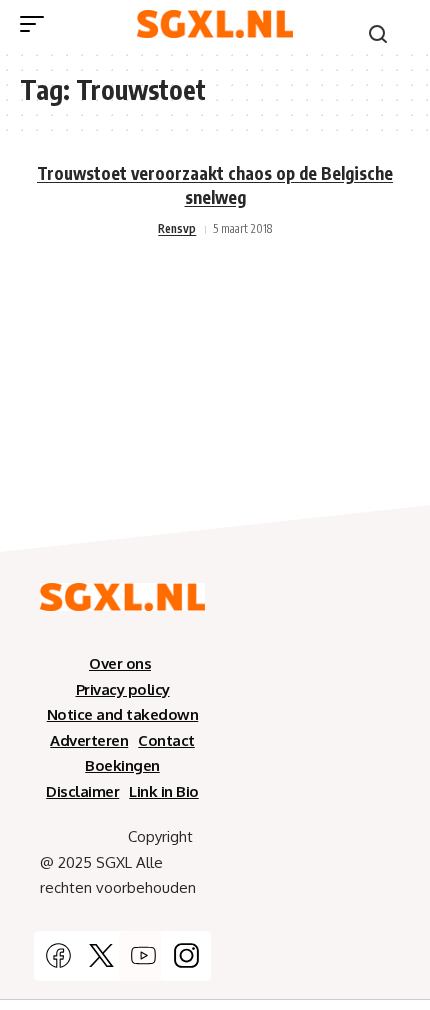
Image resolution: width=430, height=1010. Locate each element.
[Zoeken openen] (378, 34)
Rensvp (177, 228)
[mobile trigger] (37, 24)
